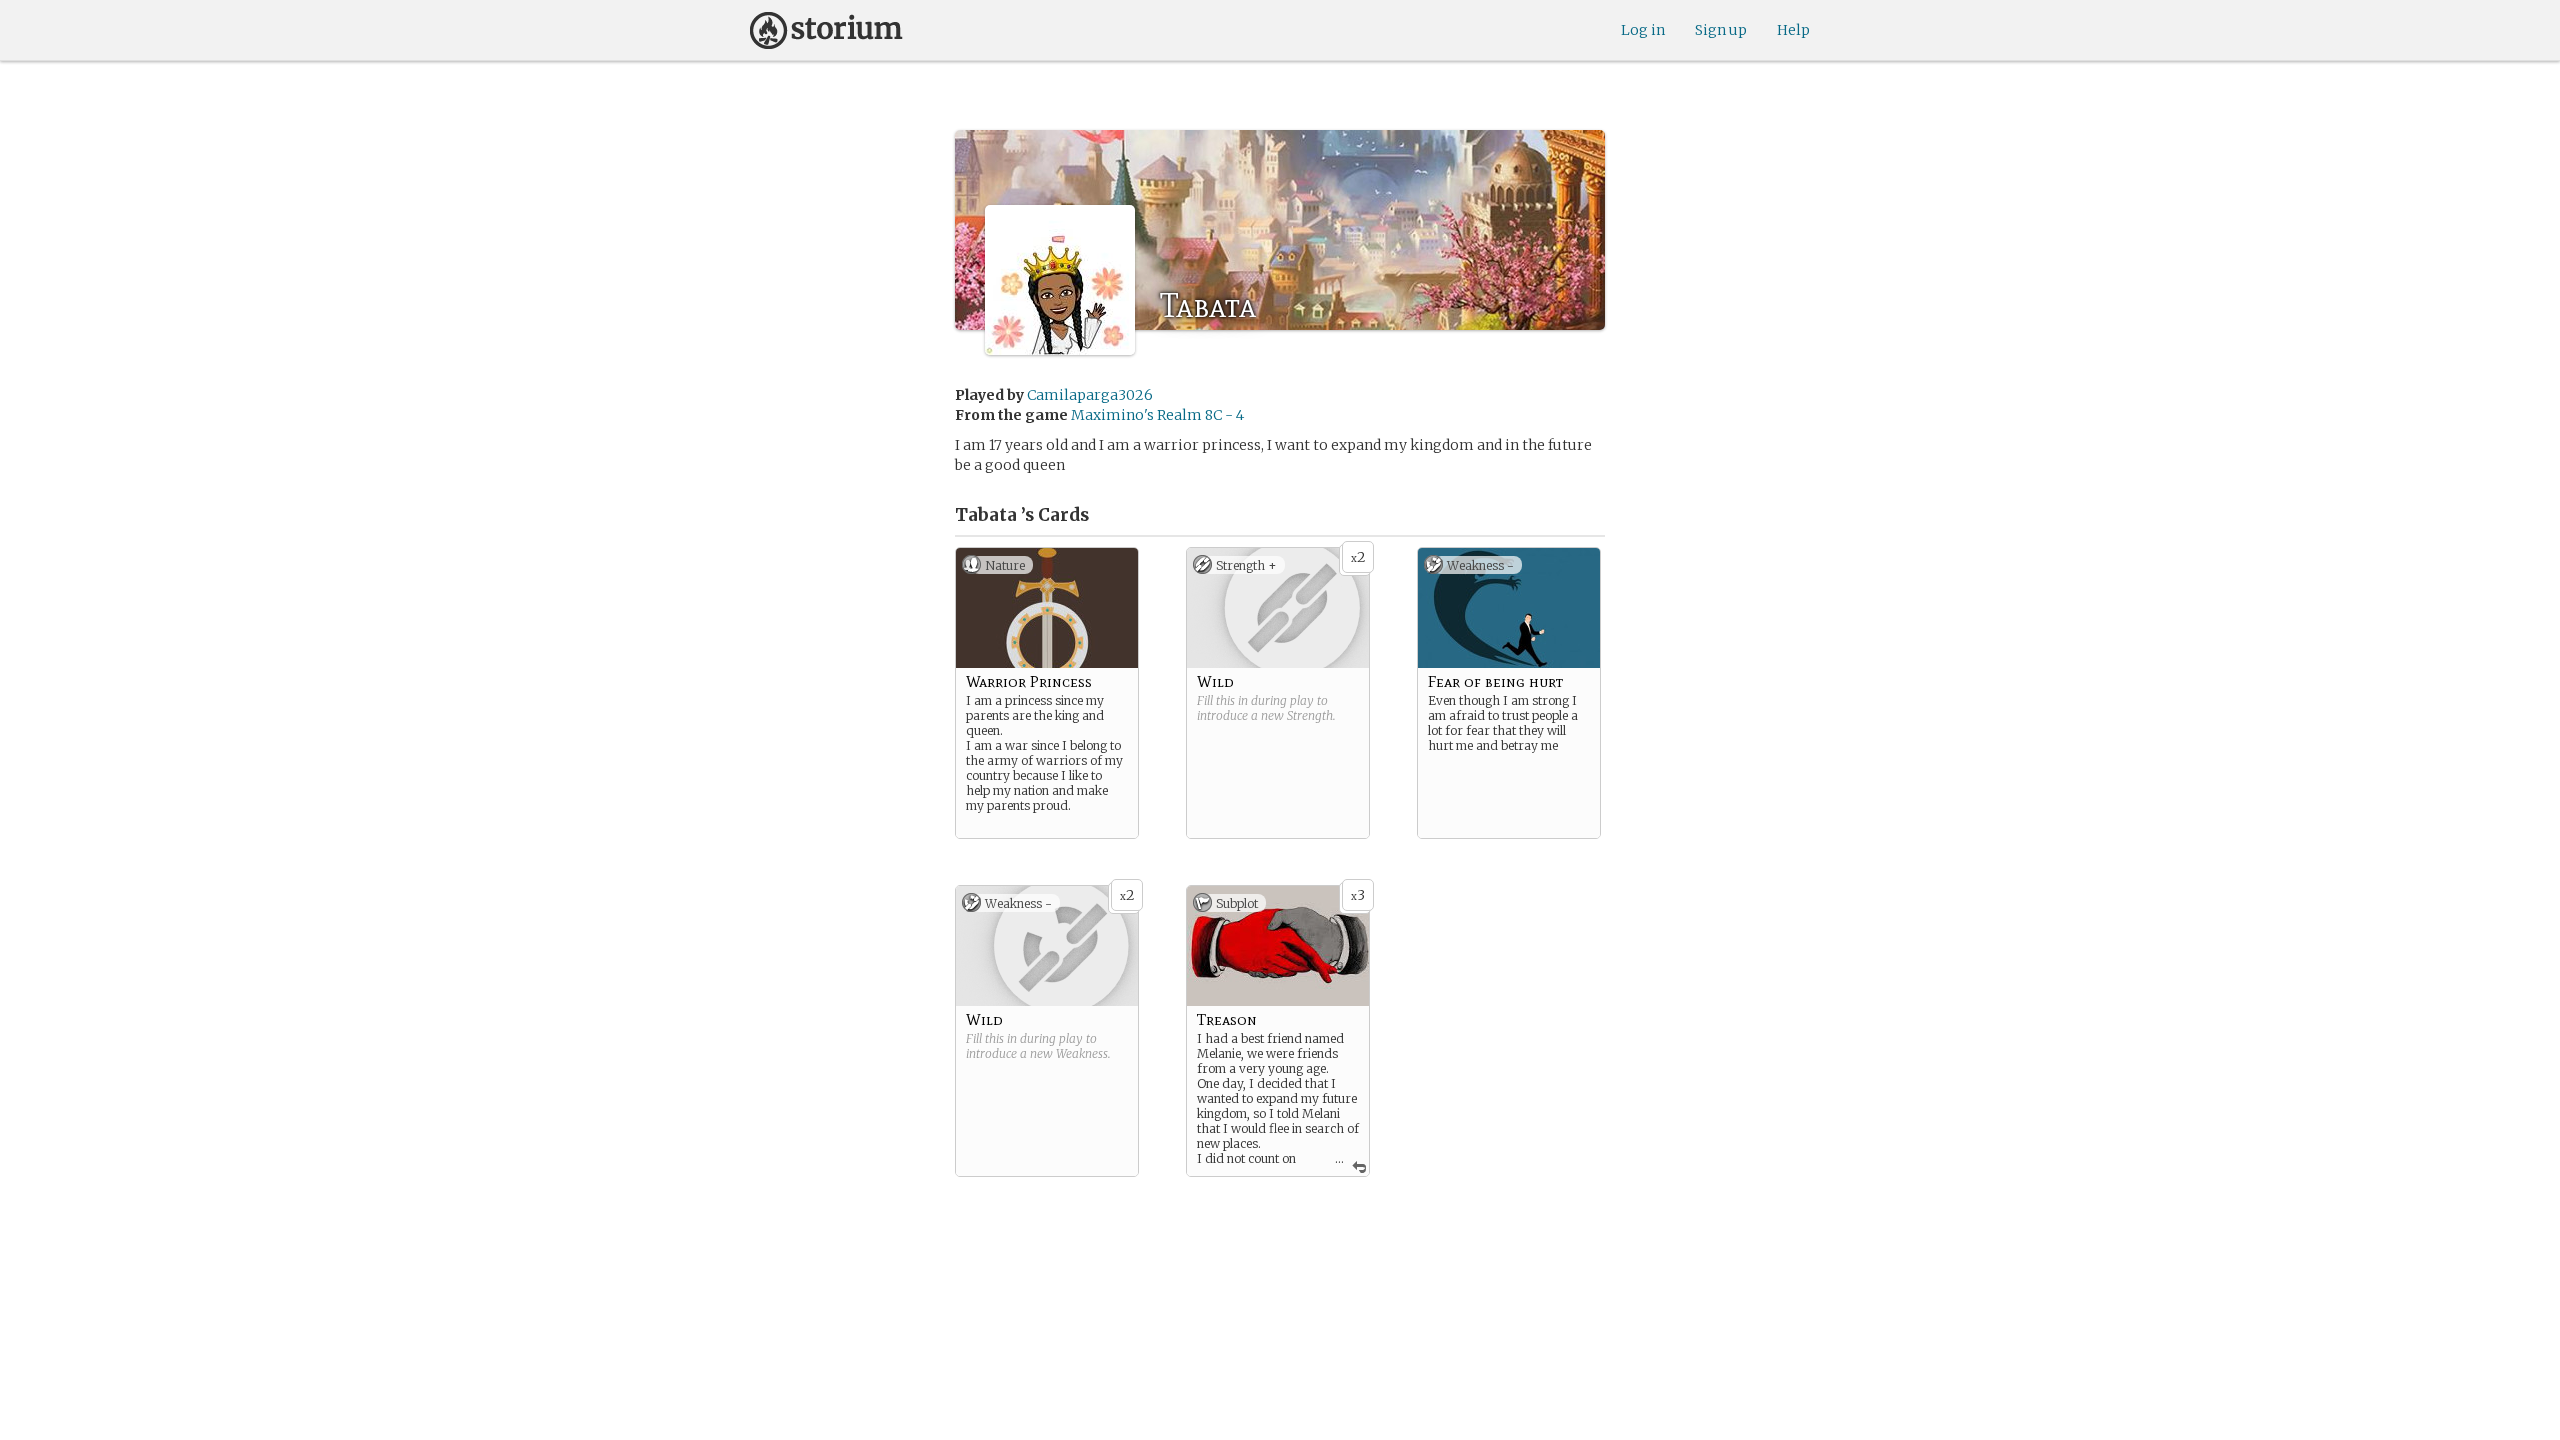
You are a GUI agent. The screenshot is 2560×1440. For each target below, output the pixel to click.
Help (1793, 30)
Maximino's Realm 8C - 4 (1157, 415)
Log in (1643, 30)
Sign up (1721, 30)
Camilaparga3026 (1090, 395)
